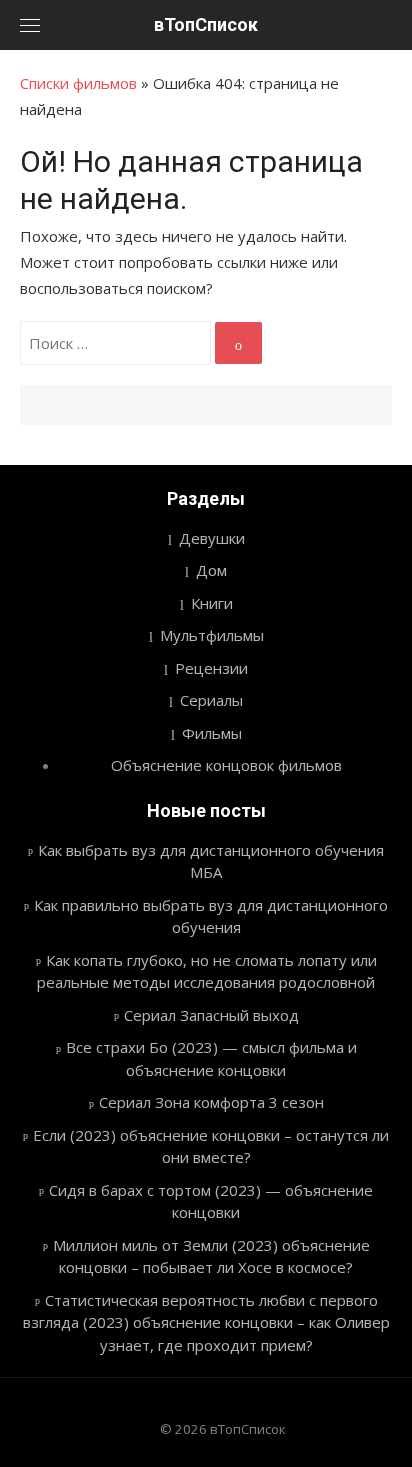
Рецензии (211, 668)
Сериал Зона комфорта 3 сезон (211, 1102)
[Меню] (30, 25)
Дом (211, 570)
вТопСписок (206, 24)
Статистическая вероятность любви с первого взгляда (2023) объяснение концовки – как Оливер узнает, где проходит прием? (206, 1322)
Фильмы (212, 733)
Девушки (212, 538)
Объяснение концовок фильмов (226, 765)
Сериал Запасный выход (211, 1015)
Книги (212, 603)
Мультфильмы (212, 635)
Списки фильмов (78, 83)
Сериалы (211, 700)
